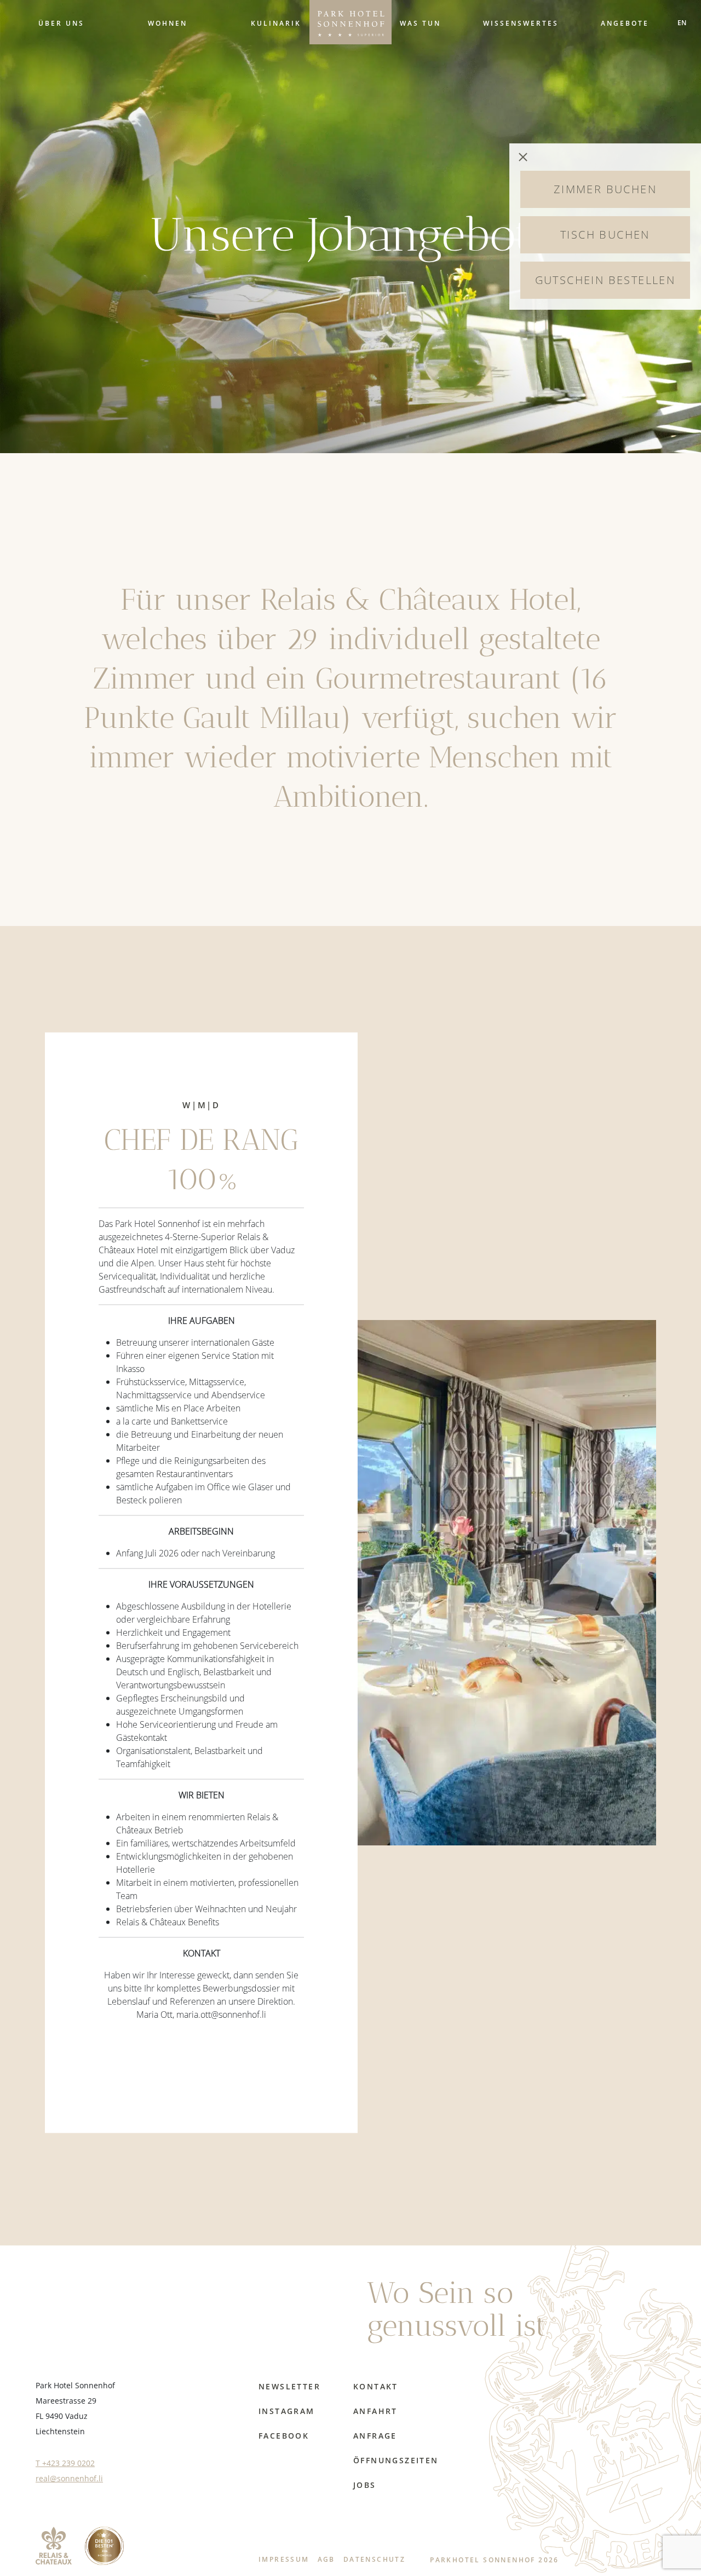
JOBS (365, 2485)
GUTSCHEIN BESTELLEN (605, 280)
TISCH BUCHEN (605, 235)
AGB (326, 2559)
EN (682, 22)
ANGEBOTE (625, 23)
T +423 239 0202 (65, 2463)
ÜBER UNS (61, 23)
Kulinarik (276, 23)
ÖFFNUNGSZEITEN (396, 2460)
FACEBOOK (284, 2436)
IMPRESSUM (284, 2559)
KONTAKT (376, 2386)
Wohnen (168, 23)
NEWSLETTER (289, 2386)
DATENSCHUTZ (374, 2559)
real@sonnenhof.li (69, 2478)
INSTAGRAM (287, 2411)
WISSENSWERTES (521, 23)
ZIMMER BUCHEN (605, 189)
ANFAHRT (375, 2411)
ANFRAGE (375, 2436)
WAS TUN (420, 23)
